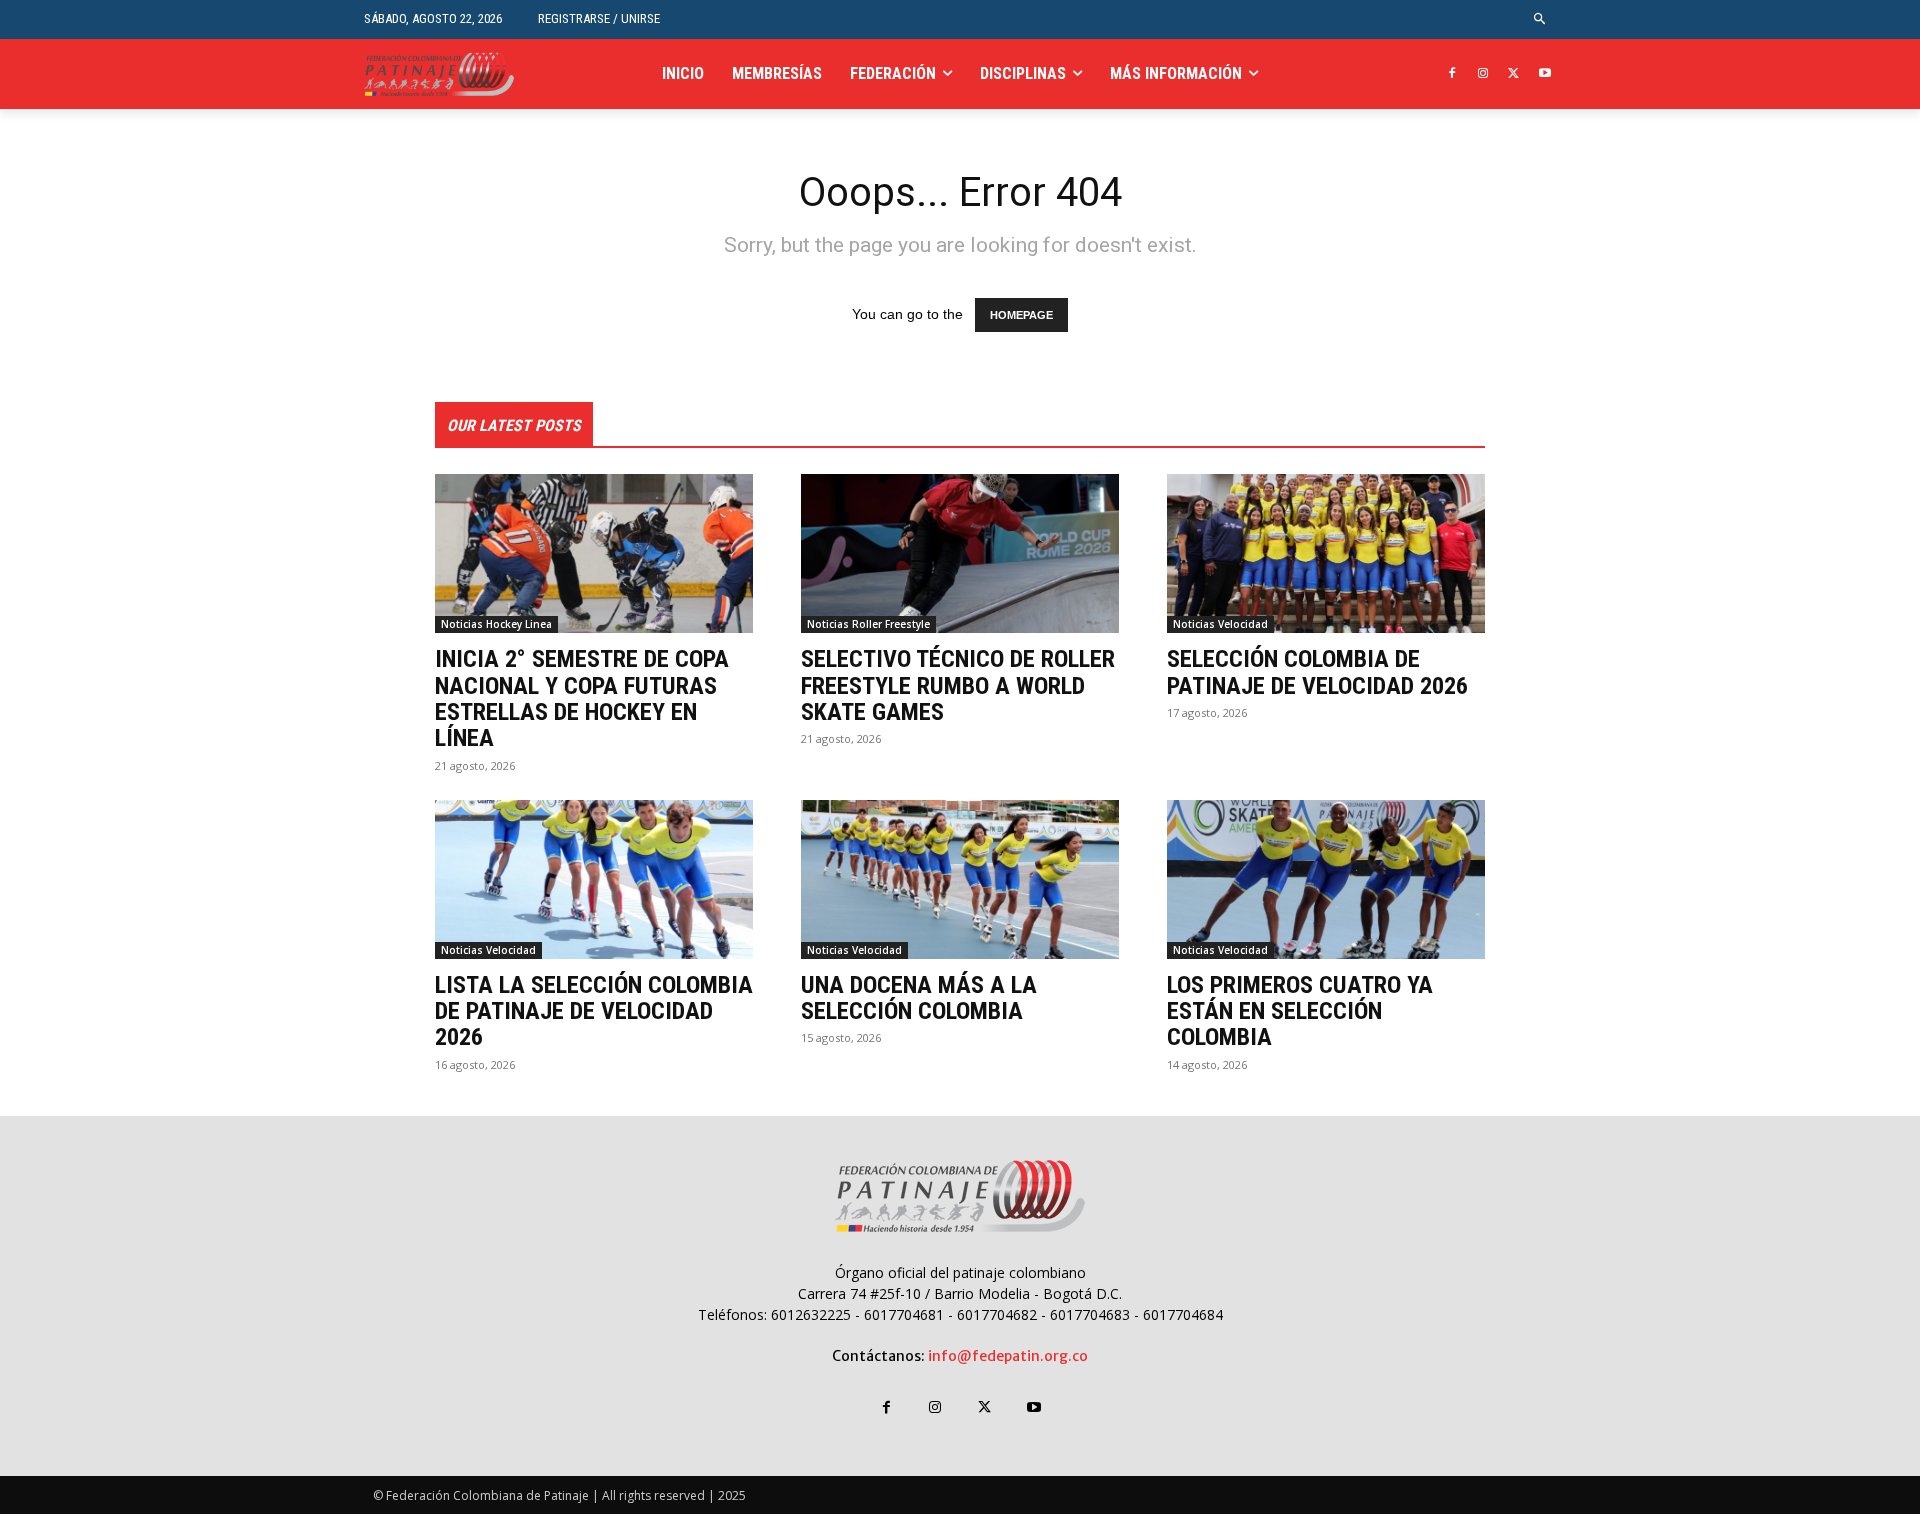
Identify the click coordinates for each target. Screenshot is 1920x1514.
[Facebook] (1452, 74)
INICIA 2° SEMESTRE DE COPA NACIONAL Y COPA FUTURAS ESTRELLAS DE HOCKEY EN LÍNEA (582, 698)
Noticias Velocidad (1220, 624)
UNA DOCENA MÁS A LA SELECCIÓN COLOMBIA (919, 998)
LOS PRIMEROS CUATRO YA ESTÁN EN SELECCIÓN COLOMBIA (1300, 1011)
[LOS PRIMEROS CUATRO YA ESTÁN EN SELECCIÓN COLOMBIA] (1326, 879)
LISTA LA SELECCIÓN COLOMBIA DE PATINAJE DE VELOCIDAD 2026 (594, 1011)
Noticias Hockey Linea (496, 624)
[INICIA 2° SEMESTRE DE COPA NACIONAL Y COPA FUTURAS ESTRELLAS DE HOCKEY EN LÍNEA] (594, 553)
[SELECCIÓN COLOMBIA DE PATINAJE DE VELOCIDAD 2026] (1326, 553)
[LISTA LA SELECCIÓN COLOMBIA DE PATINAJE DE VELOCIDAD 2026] (594, 879)
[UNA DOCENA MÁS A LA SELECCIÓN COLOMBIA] (960, 879)
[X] (1513, 74)
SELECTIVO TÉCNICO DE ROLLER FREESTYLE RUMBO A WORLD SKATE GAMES (958, 685)
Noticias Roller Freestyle (868, 624)
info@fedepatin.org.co (1008, 1356)
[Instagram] (1483, 74)
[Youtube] (1544, 74)
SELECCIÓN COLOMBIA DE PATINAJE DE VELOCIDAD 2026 (1317, 672)
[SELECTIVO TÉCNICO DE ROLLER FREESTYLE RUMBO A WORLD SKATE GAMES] (960, 553)
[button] (1540, 19)
